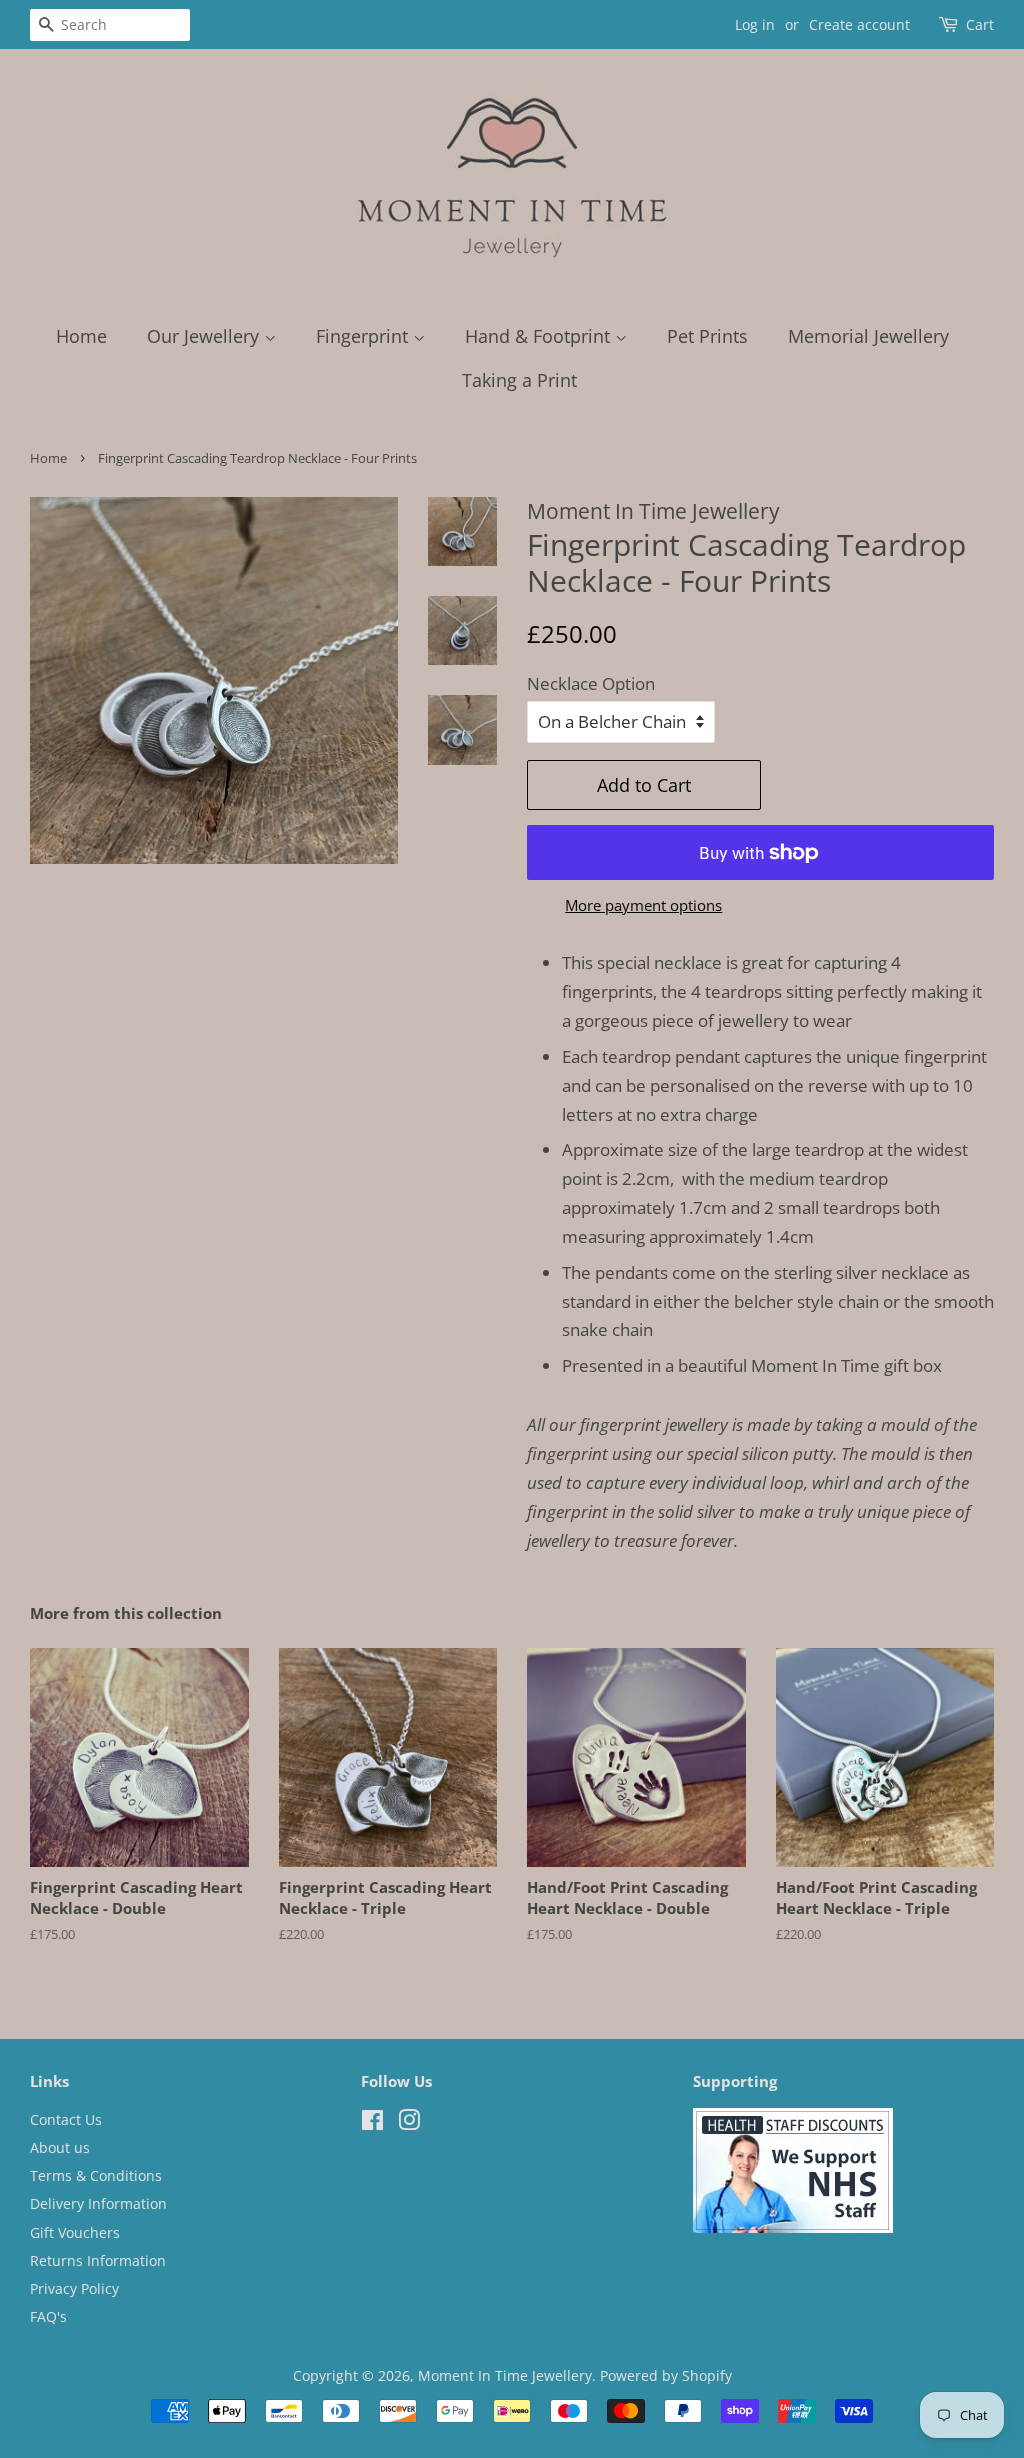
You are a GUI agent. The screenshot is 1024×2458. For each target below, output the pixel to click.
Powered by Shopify (666, 2375)
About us (60, 2147)
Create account (859, 24)
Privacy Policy (74, 2288)
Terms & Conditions (96, 2175)
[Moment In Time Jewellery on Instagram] (409, 2123)
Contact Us (66, 2119)
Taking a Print (519, 380)
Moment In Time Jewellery (505, 2375)
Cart (980, 24)
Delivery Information (98, 2203)
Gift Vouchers (75, 2232)
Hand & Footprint (540, 336)
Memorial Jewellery (868, 336)
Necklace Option (591, 683)
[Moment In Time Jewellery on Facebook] (372, 2123)
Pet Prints (707, 336)
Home (81, 336)
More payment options (643, 905)
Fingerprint (364, 336)
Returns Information (98, 2260)
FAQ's (48, 2316)
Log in (755, 24)
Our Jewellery (205, 336)
